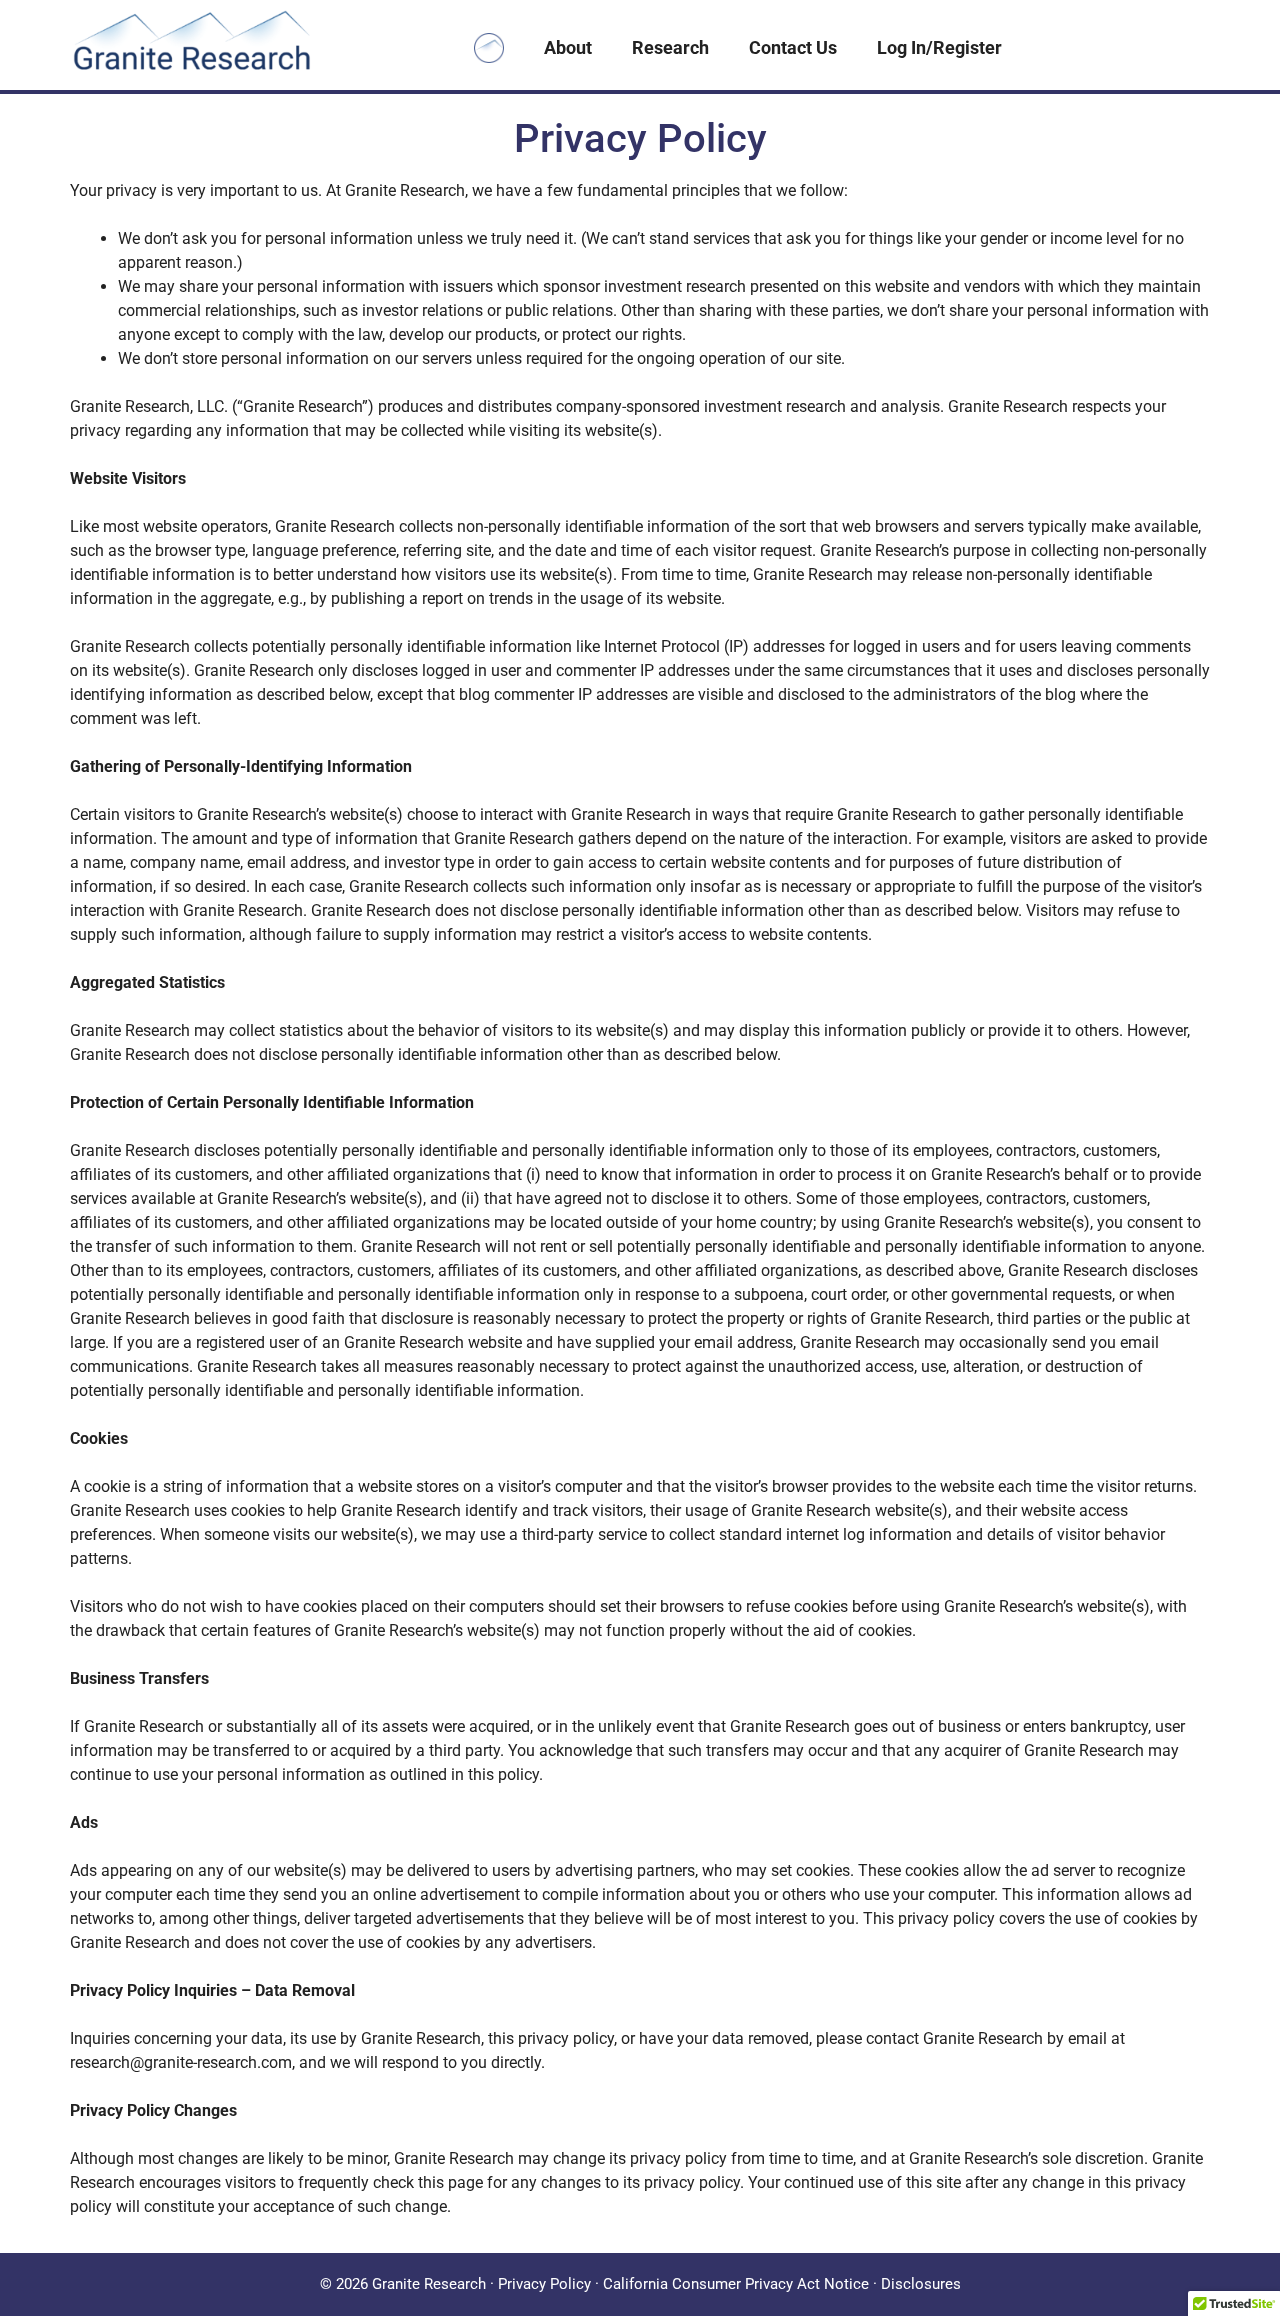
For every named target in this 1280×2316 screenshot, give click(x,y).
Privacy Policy (544, 2284)
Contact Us (793, 47)
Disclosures (921, 2284)
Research (670, 47)
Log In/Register (939, 47)
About (568, 47)
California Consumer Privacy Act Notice (736, 2284)
